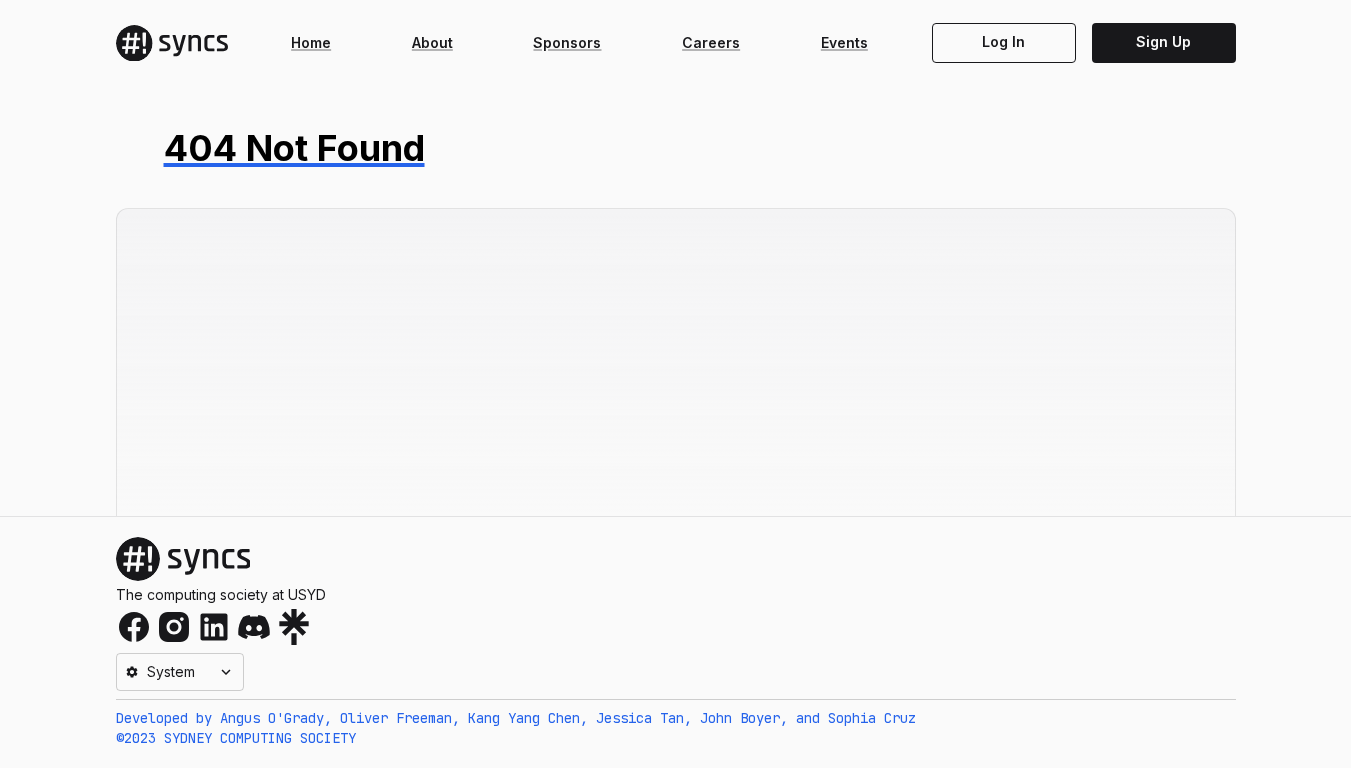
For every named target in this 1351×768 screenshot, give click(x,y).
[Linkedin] (214, 627)
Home (311, 42)
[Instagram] (174, 627)
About (432, 42)
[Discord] (254, 627)
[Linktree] (294, 627)
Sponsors (567, 42)
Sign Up (1163, 41)
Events (844, 42)
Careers (711, 42)
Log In (1003, 41)
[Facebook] (134, 627)
